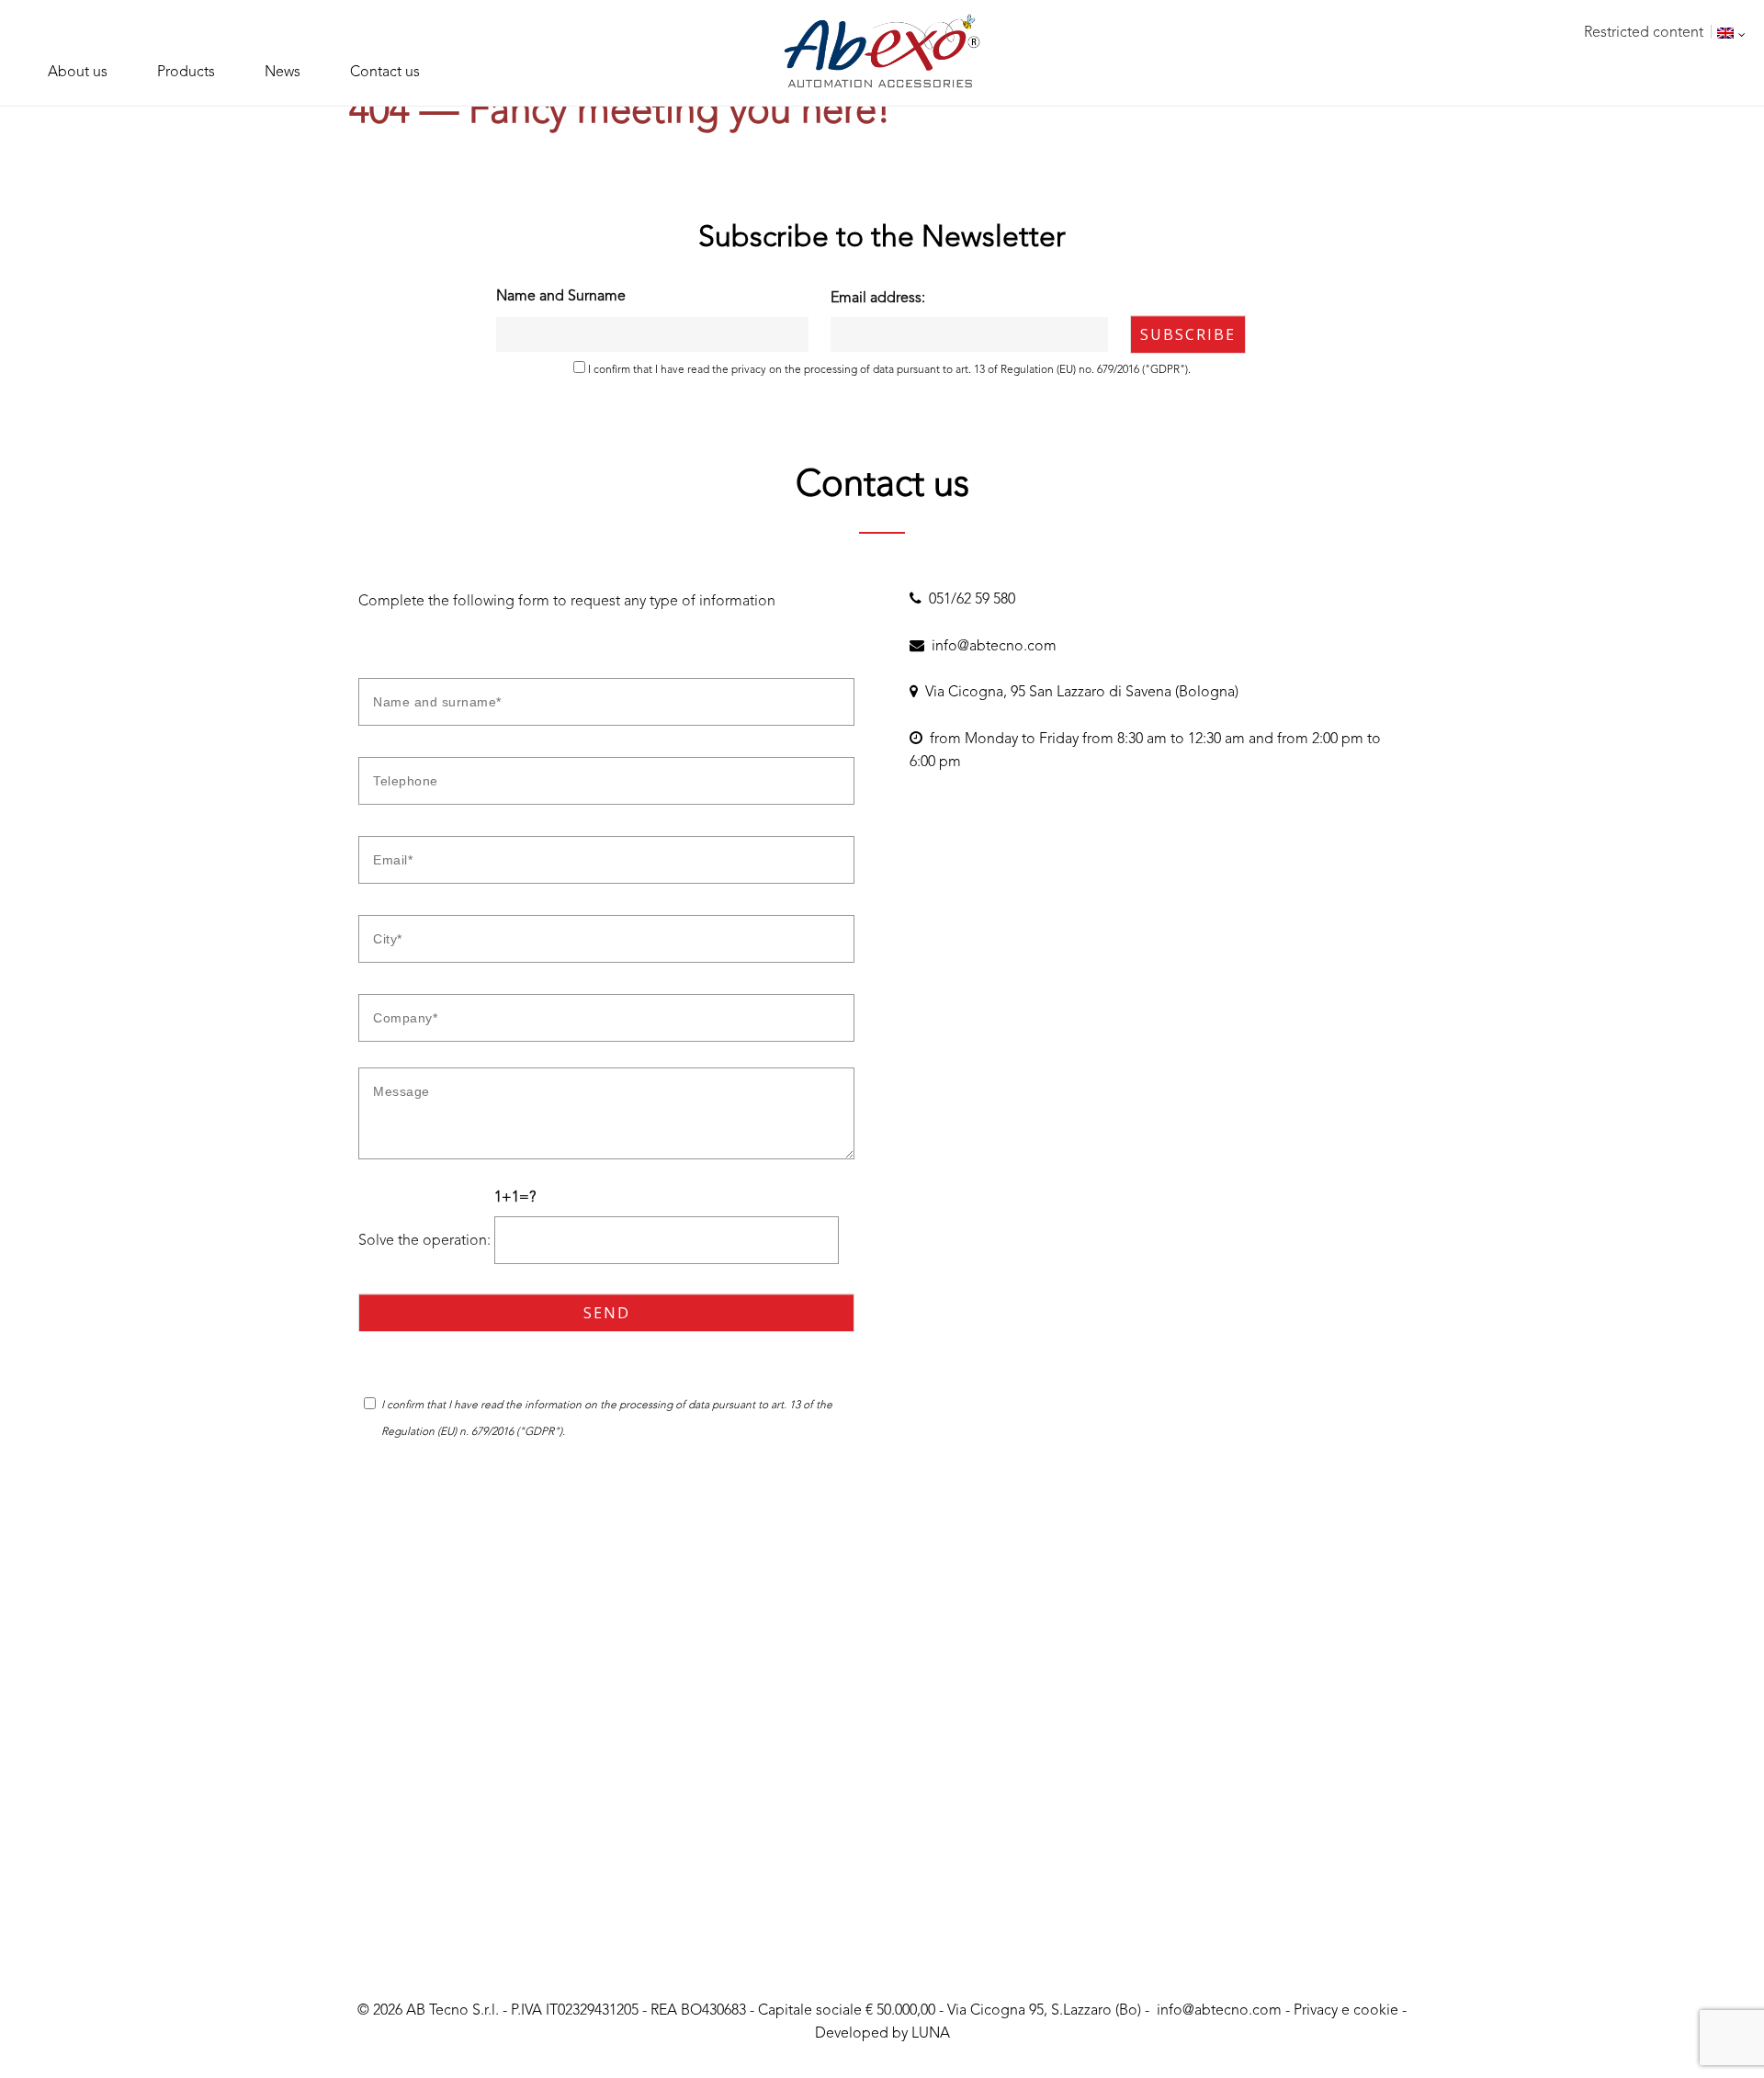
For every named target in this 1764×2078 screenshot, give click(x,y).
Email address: (878, 299)
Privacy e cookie (1346, 2011)
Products (186, 73)
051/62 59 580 (968, 600)
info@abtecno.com (990, 647)
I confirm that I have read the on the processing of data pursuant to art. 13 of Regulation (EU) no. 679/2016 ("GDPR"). (888, 370)
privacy (749, 370)
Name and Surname (561, 297)
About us (78, 73)
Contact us (385, 73)
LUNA (931, 2034)
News (283, 73)
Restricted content (1644, 33)
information (554, 1406)
